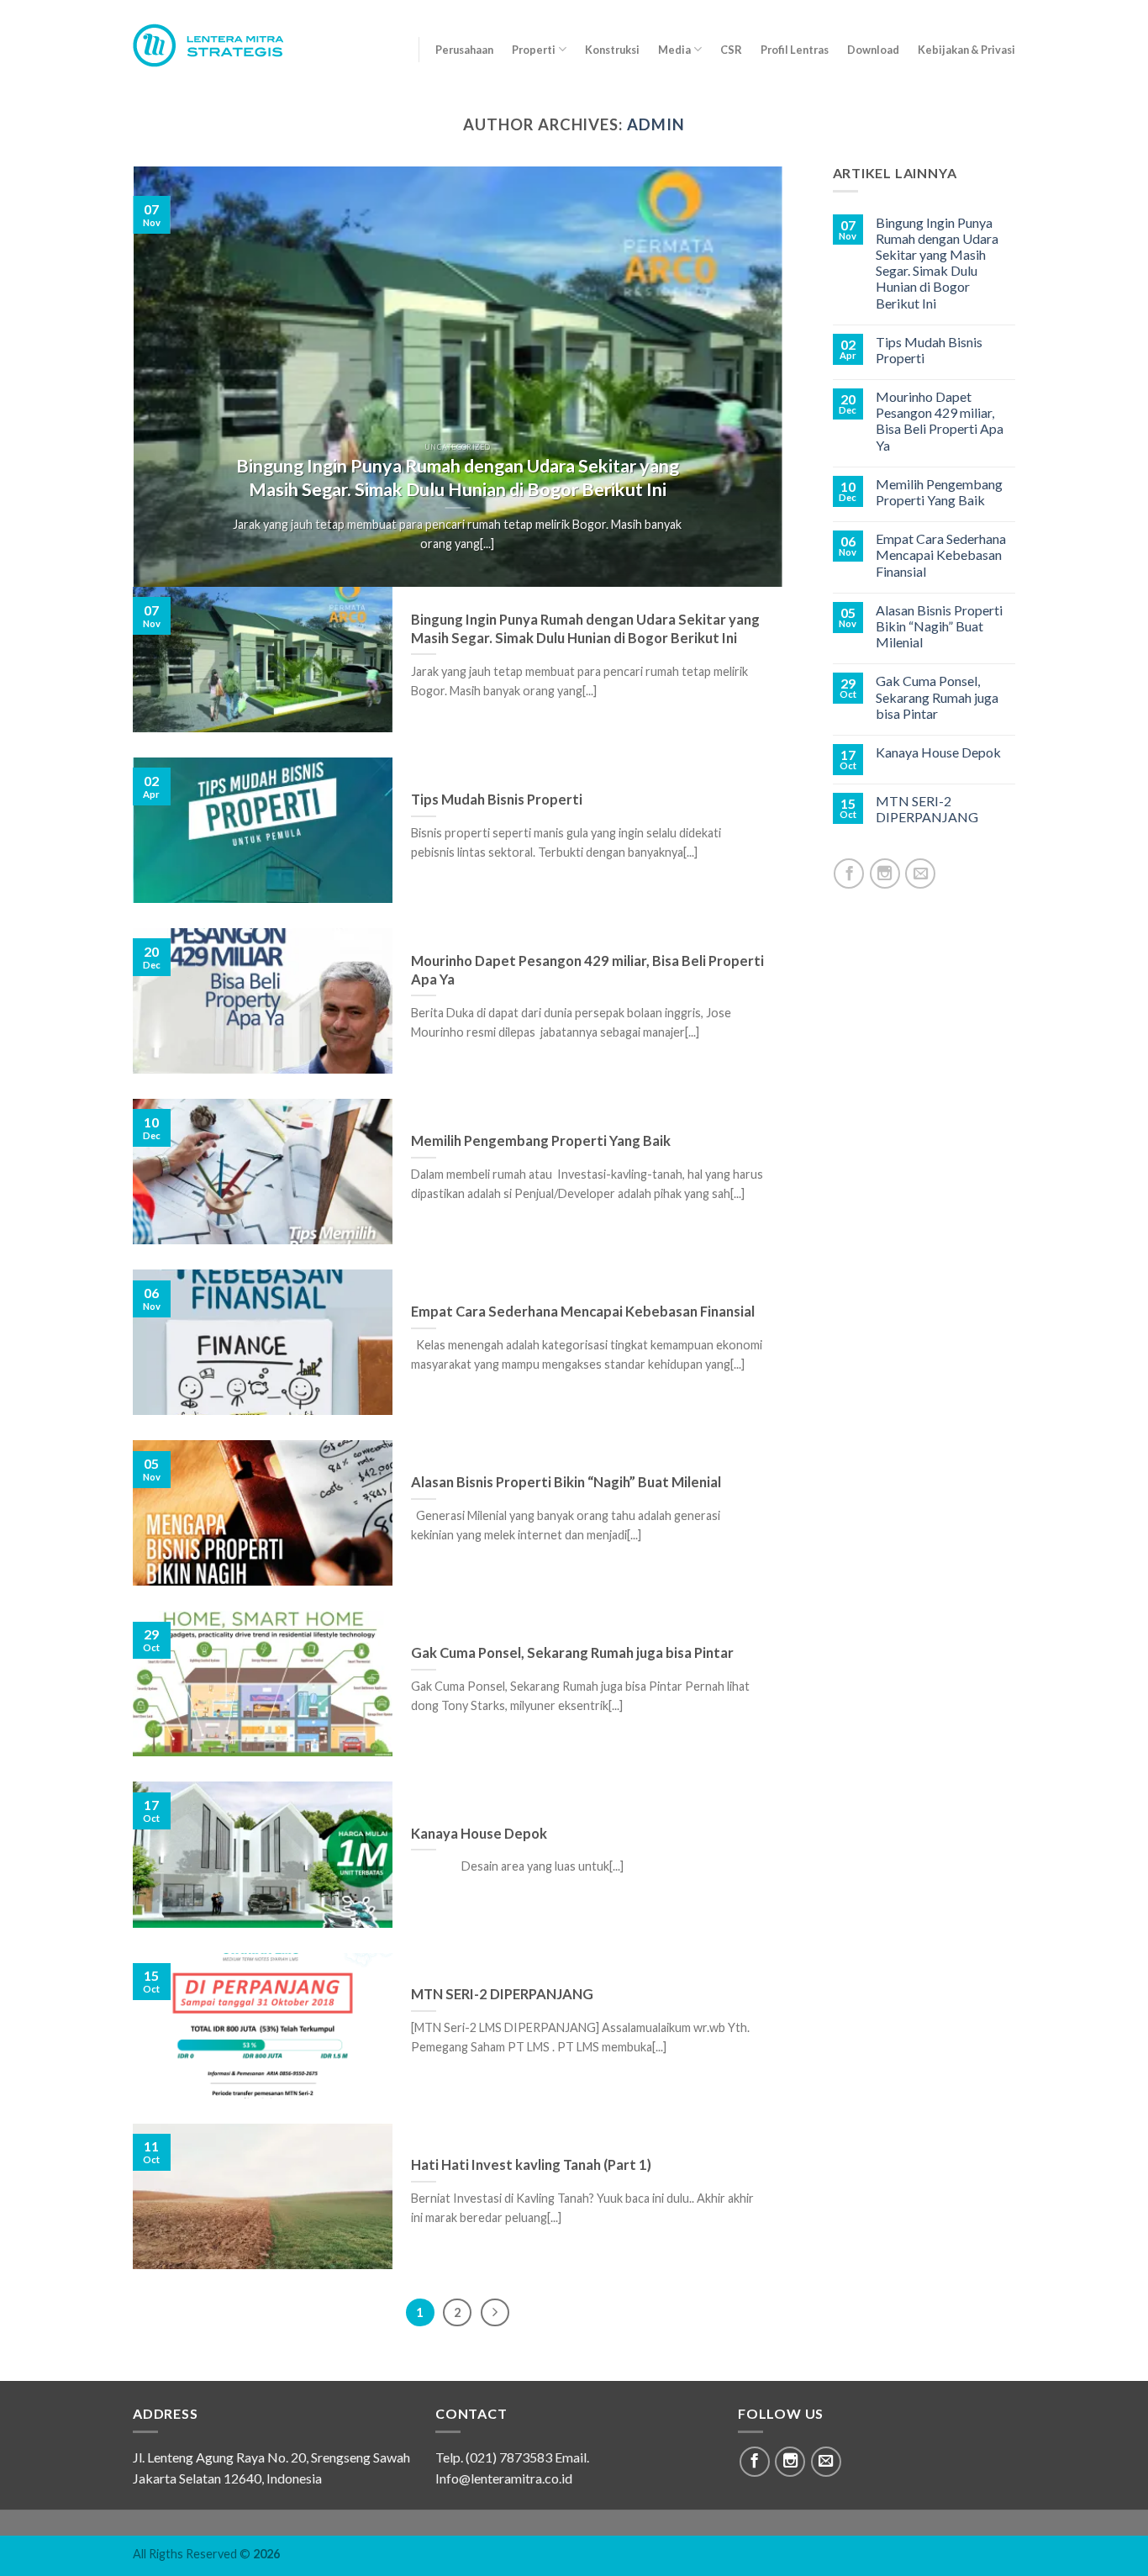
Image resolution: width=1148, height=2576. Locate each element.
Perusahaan (464, 50)
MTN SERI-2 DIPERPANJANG (927, 809)
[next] (748, 377)
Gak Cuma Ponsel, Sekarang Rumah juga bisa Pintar (937, 697)
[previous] (167, 377)
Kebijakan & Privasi (966, 50)
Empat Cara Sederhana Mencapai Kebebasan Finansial (941, 554)
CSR (731, 50)
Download (873, 50)
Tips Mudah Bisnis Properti (929, 350)
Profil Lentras (795, 50)
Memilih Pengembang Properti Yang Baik (939, 492)
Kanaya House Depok (938, 752)
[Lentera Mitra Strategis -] (219, 45)
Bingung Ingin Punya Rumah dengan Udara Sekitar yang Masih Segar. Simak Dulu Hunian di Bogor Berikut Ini (937, 263)
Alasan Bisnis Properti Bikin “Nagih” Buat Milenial (939, 626)
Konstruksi (612, 50)
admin (656, 124)
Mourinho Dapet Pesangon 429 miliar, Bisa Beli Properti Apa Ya (940, 421)
